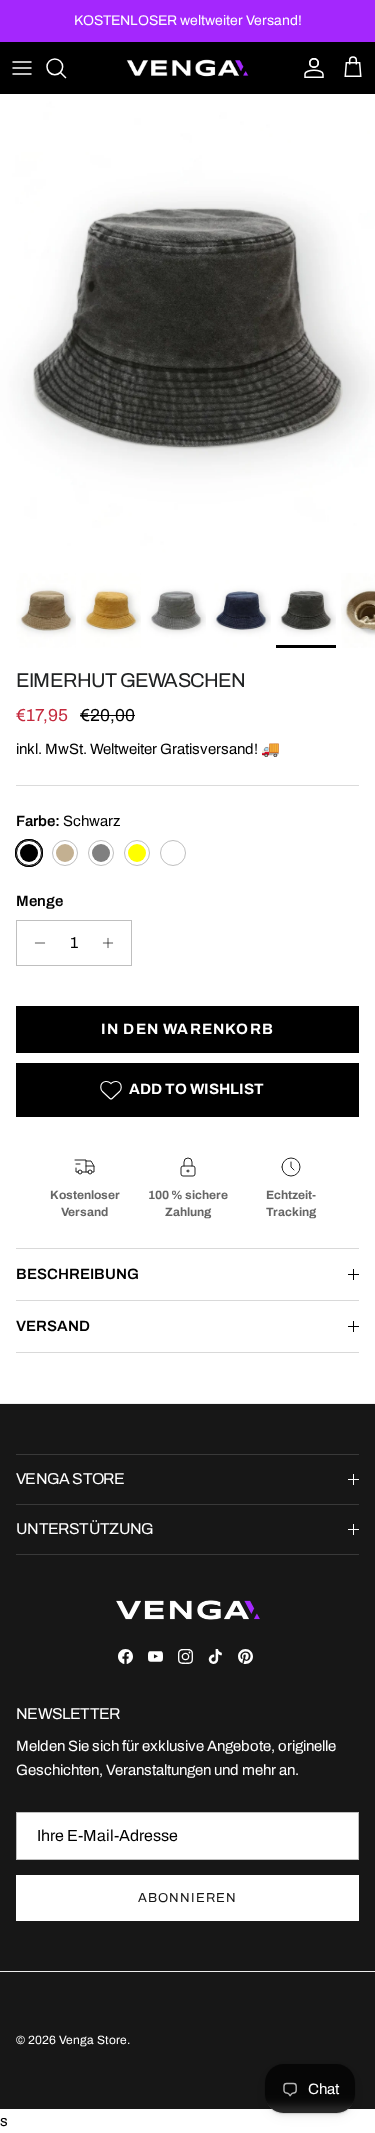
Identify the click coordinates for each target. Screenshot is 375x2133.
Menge (39, 901)
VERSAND (53, 1326)
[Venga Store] (187, 68)
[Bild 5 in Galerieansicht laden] (187, 328)
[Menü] (22, 68)
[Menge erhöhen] (113, 943)
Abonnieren (187, 1898)
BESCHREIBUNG (77, 1274)
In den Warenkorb (187, 1029)
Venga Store (93, 2040)
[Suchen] (66, 68)
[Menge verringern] (34, 943)
